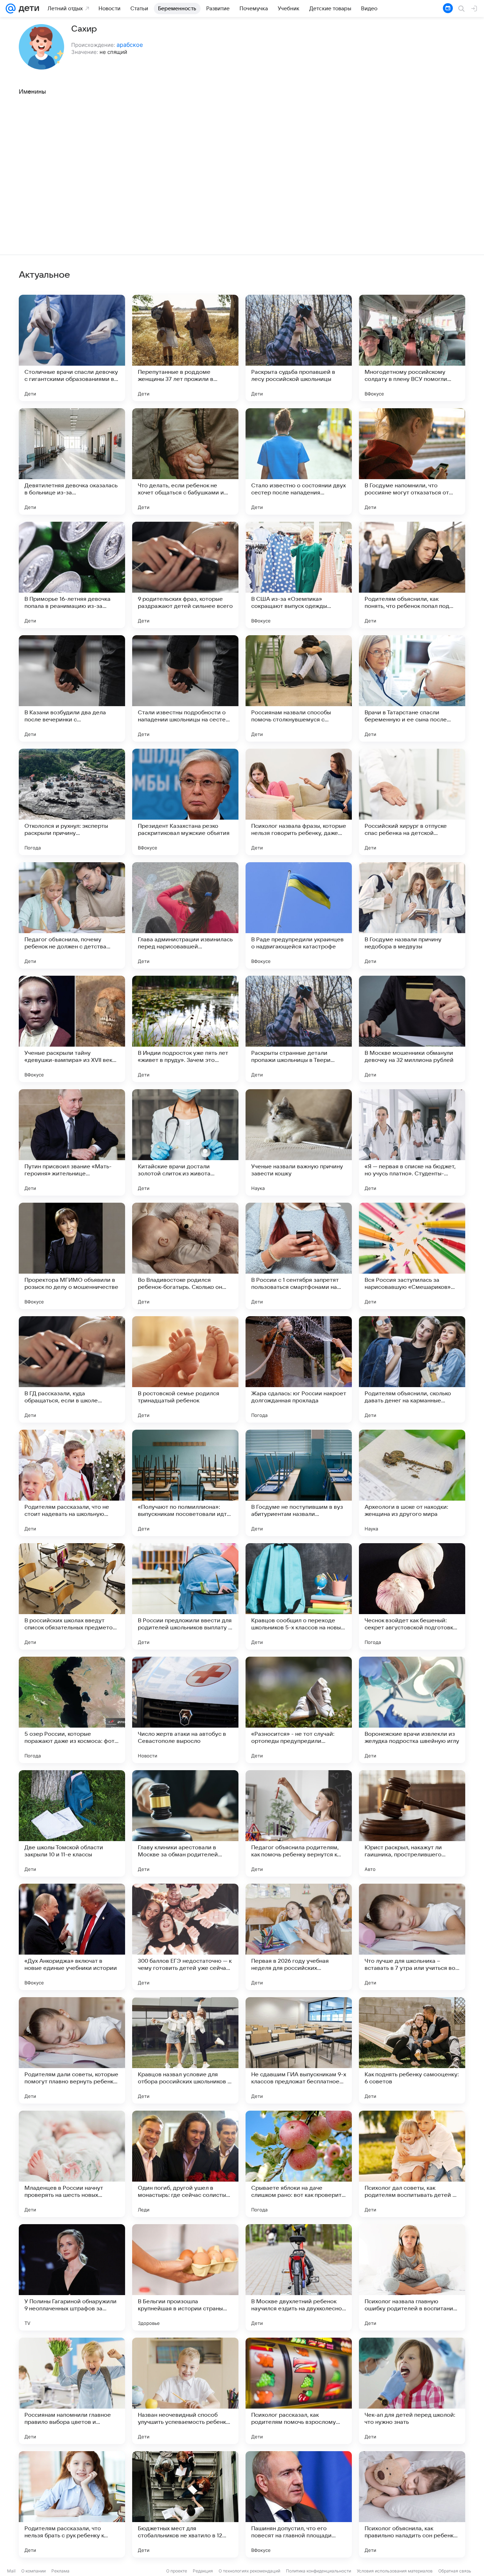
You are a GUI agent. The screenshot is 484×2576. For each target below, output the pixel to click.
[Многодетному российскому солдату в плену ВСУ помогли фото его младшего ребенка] (412, 348)
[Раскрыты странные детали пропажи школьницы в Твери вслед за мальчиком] (299, 1029)
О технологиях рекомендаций (249, 2571)
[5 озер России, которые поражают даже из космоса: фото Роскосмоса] (72, 1710)
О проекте (177, 2571)
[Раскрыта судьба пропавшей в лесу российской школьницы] (299, 348)
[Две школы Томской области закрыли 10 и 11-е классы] (72, 1823)
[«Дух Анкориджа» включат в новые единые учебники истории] (72, 1937)
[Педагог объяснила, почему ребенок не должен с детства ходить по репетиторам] (72, 915)
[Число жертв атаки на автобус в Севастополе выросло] (185, 1710)
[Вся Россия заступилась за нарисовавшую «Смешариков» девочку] (412, 1256)
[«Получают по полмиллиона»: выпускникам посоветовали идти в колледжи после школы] (185, 1483)
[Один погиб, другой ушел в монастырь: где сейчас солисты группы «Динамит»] (185, 2164)
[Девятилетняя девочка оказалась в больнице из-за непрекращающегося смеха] (72, 461)
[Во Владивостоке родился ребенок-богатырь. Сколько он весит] (185, 1256)
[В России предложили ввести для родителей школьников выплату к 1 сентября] (185, 1596)
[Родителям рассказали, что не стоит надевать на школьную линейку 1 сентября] (72, 1483)
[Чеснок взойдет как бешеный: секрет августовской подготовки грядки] (412, 1596)
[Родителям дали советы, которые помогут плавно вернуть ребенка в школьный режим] (72, 2050)
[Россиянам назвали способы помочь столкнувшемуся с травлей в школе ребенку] (299, 688)
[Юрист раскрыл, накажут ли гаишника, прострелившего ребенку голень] (412, 1823)
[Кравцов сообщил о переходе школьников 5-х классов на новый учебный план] (299, 1596)
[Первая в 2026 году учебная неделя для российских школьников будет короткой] (299, 1937)
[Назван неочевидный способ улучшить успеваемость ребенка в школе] (185, 2391)
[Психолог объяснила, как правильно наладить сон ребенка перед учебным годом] (412, 2504)
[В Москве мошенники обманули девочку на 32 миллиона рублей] (412, 1029)
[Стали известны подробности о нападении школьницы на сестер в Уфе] (185, 688)
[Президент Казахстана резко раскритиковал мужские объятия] (185, 802)
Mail (11, 2571)
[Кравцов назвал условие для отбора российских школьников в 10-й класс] (185, 2050)
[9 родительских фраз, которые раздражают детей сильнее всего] (185, 575)
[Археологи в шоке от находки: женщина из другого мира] (412, 1483)
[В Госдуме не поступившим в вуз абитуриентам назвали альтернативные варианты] (299, 1483)
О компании (33, 2571)
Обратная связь (455, 2571)
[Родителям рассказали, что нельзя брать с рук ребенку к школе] (72, 2504)
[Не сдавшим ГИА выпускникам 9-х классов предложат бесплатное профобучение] (299, 2050)
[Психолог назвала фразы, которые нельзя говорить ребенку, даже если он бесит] (299, 802)
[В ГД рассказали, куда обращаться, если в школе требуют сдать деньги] (72, 1369)
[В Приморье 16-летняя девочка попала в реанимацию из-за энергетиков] (72, 575)
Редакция (203, 2571)
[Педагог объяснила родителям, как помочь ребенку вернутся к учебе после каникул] (299, 1823)
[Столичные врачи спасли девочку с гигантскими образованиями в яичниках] (72, 348)
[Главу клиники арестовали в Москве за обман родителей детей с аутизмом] (185, 1823)
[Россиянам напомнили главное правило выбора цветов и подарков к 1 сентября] (72, 2391)
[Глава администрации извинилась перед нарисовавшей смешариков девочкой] (185, 915)
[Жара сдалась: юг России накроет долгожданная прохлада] (299, 1369)
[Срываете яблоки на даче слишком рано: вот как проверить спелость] (299, 2164)
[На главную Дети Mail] (27, 9)
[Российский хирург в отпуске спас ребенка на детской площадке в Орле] (412, 802)
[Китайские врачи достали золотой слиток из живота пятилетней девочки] (185, 1142)
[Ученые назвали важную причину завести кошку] (299, 1142)
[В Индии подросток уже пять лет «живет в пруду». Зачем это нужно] (185, 1029)
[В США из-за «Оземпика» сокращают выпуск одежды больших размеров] (299, 575)
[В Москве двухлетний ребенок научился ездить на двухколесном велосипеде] (299, 2277)
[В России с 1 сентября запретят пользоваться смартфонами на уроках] (299, 1256)
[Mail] (11, 9)
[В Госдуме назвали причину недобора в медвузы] (412, 915)
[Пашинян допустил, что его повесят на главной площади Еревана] (299, 2504)
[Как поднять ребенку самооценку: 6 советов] (412, 2050)
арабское (130, 45)
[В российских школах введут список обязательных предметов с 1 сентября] (72, 1596)
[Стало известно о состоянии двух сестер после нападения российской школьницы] (299, 461)
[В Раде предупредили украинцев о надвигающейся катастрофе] (299, 915)
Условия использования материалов (395, 2571)
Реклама (60, 2571)
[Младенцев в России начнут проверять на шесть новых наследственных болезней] (72, 2164)
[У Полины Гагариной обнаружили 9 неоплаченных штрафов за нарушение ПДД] (72, 2277)
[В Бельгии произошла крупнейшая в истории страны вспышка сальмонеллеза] (185, 2277)
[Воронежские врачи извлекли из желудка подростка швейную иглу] (412, 1710)
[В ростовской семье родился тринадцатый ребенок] (185, 1369)
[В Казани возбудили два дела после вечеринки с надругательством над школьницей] (72, 688)
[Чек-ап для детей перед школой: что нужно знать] (412, 2391)
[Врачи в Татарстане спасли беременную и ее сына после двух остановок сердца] (412, 688)
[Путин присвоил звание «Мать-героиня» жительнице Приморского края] (72, 1142)
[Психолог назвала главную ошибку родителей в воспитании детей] (412, 2277)
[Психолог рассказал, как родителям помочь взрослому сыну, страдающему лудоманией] (299, 2391)
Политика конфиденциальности (319, 2571)
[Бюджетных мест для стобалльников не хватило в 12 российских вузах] (185, 2504)
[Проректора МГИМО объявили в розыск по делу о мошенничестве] (72, 1256)
